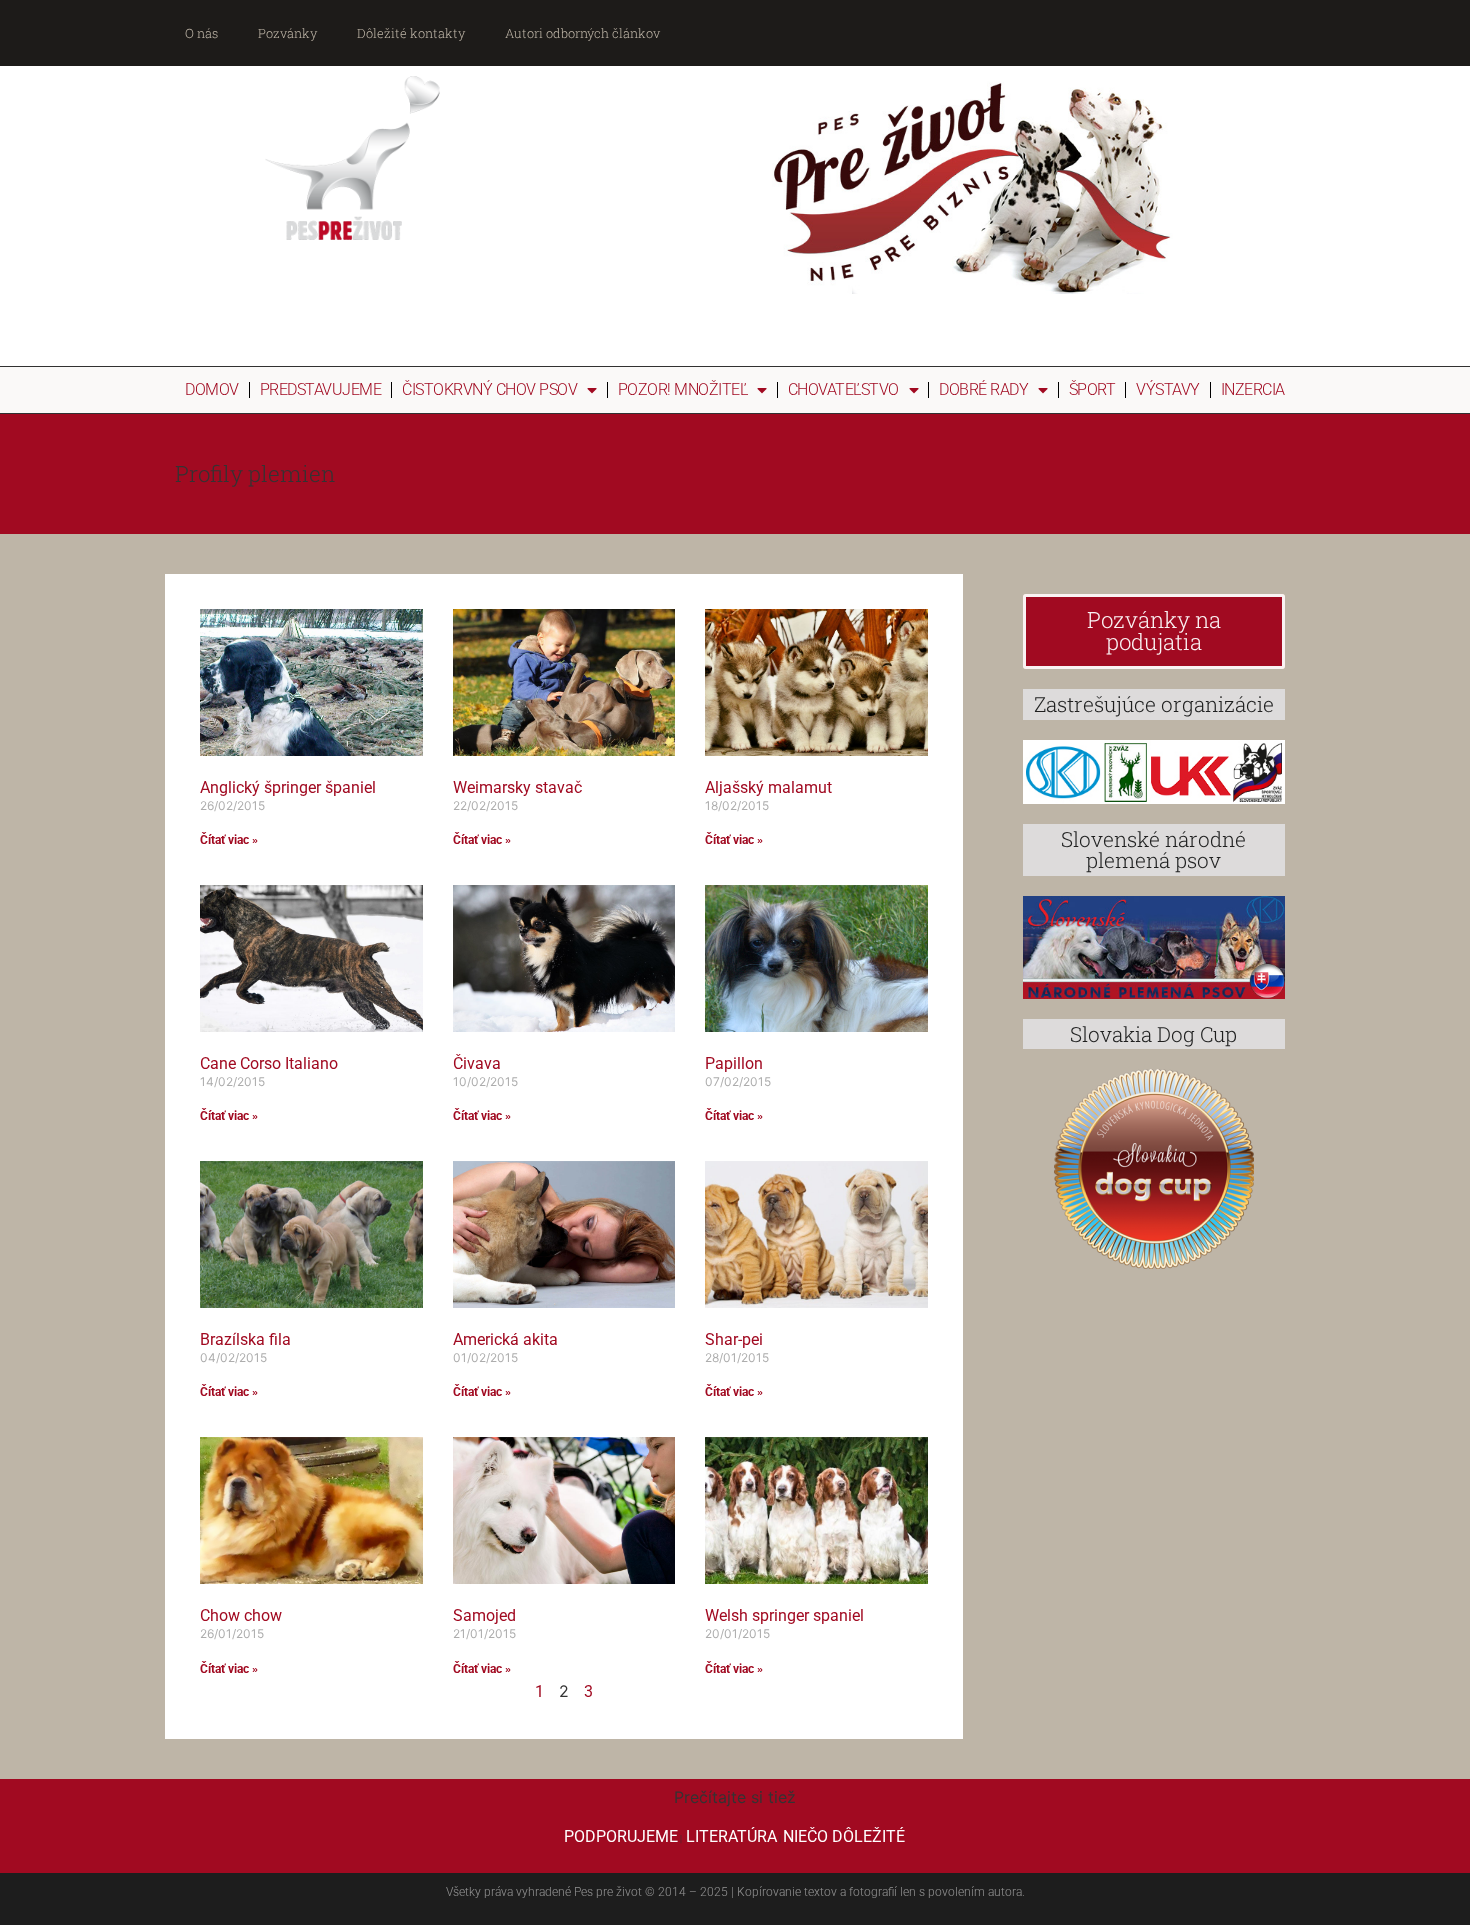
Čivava (477, 1063)
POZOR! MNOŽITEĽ (683, 389)
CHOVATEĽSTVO (843, 389)
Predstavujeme (321, 389)
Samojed (484, 1615)
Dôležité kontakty (411, 33)
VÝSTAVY (1168, 389)
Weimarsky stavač (517, 787)
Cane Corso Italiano (269, 1063)
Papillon (734, 1063)
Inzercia (1253, 389)
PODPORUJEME (621, 1836)
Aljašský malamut (768, 787)
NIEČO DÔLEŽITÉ (844, 1836)
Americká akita (505, 1339)
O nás (201, 33)
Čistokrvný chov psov (489, 389)
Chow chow (241, 1615)
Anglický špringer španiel (288, 787)
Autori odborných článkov (582, 33)
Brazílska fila (245, 1339)
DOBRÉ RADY (983, 389)
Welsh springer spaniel (784, 1615)
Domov (212, 389)
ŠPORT (1092, 389)
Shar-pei (734, 1339)
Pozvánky (287, 33)
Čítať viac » (229, 840)
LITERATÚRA (731, 1836)
